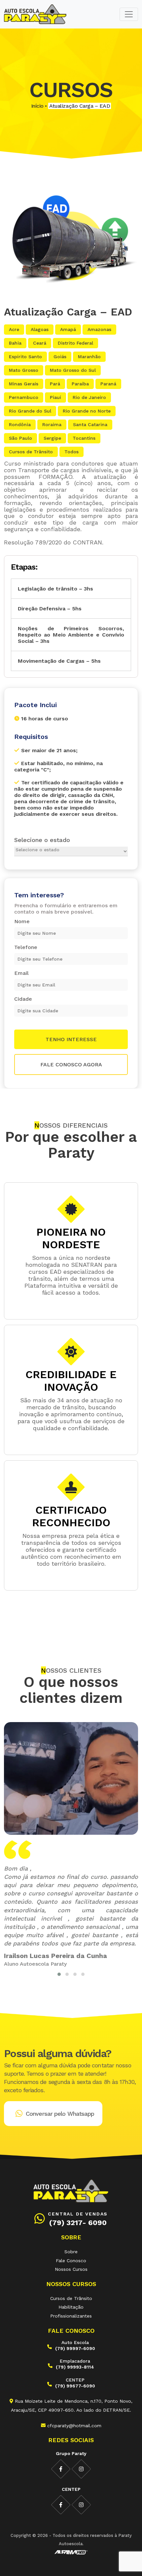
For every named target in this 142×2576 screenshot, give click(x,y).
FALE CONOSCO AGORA (71, 1064)
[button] (59, 1974)
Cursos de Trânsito (71, 2298)
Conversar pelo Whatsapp (60, 2114)
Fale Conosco (71, 2261)
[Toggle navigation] (129, 14)
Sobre (71, 2252)
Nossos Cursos (71, 2269)
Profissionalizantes (71, 2316)
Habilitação (71, 2307)
